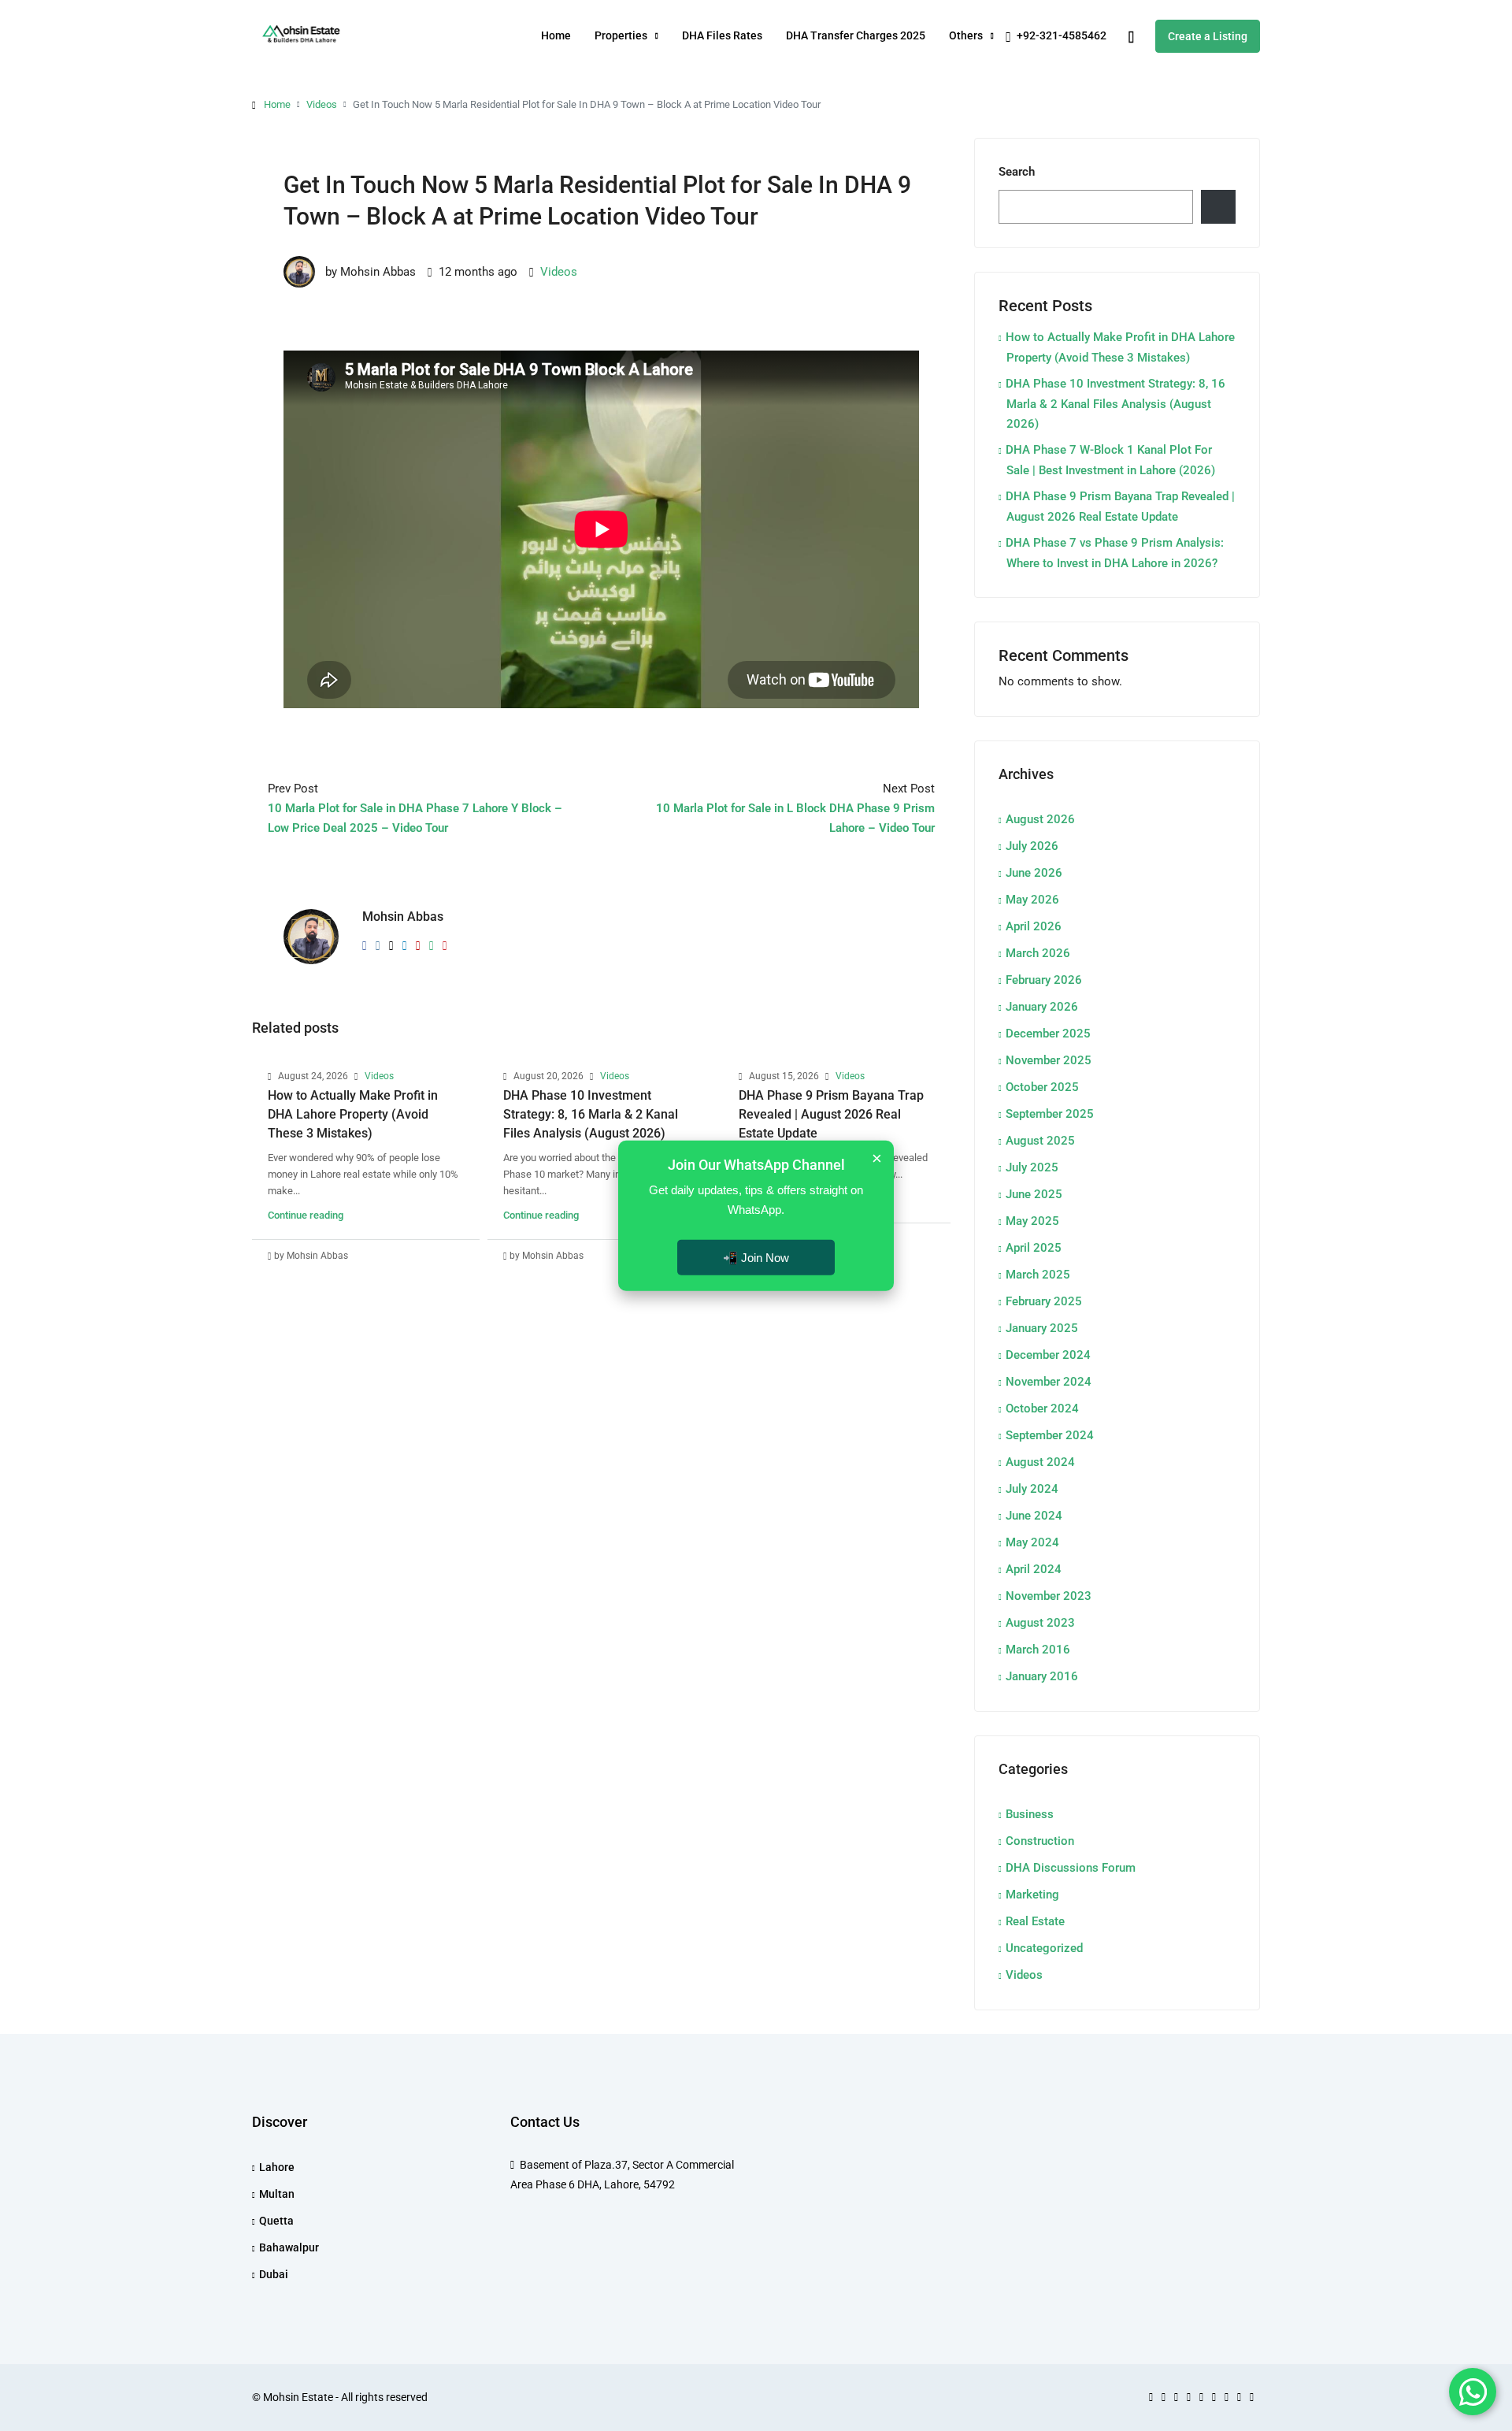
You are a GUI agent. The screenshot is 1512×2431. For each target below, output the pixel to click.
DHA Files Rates (722, 35)
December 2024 (1048, 1355)
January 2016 (1042, 1676)
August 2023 (1040, 1623)
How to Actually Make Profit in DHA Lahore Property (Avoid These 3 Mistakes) (353, 1114)
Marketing (1032, 1895)
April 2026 (1034, 926)
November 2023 (1049, 1596)
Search (1017, 172)
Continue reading (306, 1215)
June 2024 (1034, 1516)
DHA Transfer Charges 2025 (856, 35)
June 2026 (1034, 873)
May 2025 (1032, 1221)
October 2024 (1042, 1408)
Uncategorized (1044, 1948)
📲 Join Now (756, 1257)
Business (1030, 1814)
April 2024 (1034, 1569)
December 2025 (1048, 1034)
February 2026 (1044, 980)
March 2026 (1038, 953)
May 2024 (1032, 1542)
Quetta (276, 2221)
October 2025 (1042, 1087)
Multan (277, 2194)
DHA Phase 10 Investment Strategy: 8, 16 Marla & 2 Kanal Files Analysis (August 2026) (591, 1114)
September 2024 (1050, 1435)
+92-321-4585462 (1060, 35)
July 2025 (1032, 1167)
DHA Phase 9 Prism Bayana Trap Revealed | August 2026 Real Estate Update (831, 1114)
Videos (322, 104)
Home (556, 35)
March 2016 (1038, 1650)
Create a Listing (1208, 36)
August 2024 (1040, 1462)
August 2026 (1040, 819)
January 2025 (1042, 1328)
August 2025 (1040, 1141)
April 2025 (1034, 1248)
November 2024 (1049, 1382)
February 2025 (1044, 1301)
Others (966, 35)
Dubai (274, 2274)
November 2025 (1049, 1060)
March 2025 (1038, 1275)
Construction (1040, 1841)
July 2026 (1032, 846)
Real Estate (1035, 1921)
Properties (621, 35)
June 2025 (1034, 1194)
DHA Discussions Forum (1071, 1868)
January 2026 (1042, 1007)
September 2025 (1050, 1114)
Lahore (277, 2167)
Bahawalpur (289, 2247)
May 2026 (1032, 900)
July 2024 (1032, 1489)
